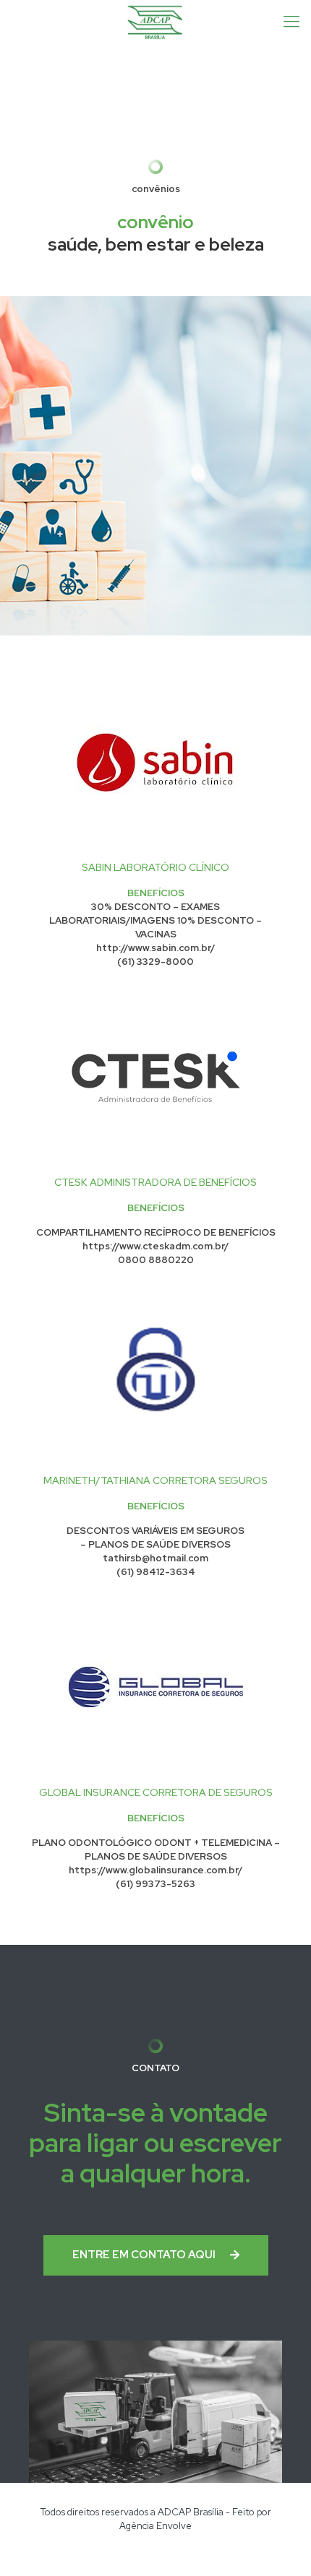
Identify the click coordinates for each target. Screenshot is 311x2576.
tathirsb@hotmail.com (155, 1558)
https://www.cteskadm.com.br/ (155, 1246)
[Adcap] (155, 22)
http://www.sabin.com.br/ (155, 948)
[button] (156, 2255)
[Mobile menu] (291, 22)
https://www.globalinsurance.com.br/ (155, 1870)
